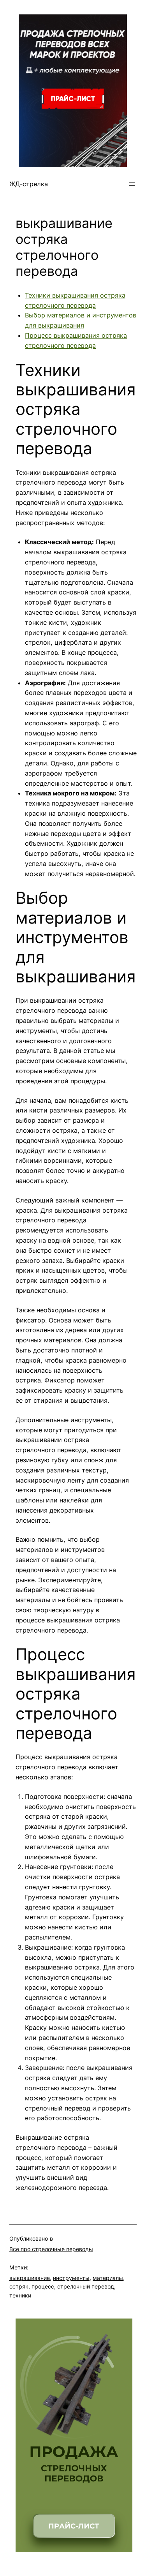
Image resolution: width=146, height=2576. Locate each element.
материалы (108, 2278)
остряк (19, 2286)
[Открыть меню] (132, 184)
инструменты (71, 2278)
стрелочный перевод (86, 2286)
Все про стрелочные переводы (51, 2249)
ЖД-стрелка (29, 184)
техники (20, 2295)
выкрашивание (30, 2278)
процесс (43, 2286)
